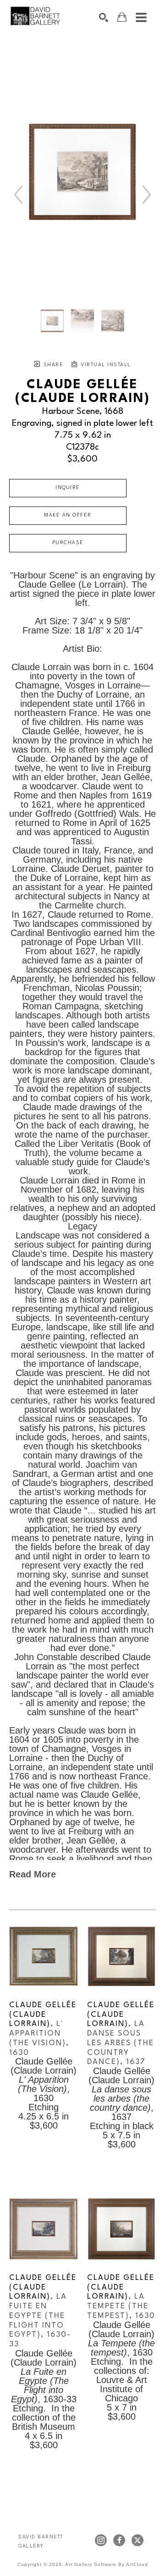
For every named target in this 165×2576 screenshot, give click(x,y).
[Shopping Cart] (122, 17)
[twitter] (137, 2540)
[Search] (104, 17)
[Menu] (141, 17)
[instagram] (101, 2540)
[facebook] (119, 2540)
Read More (33, 1874)
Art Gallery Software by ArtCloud (107, 2564)
